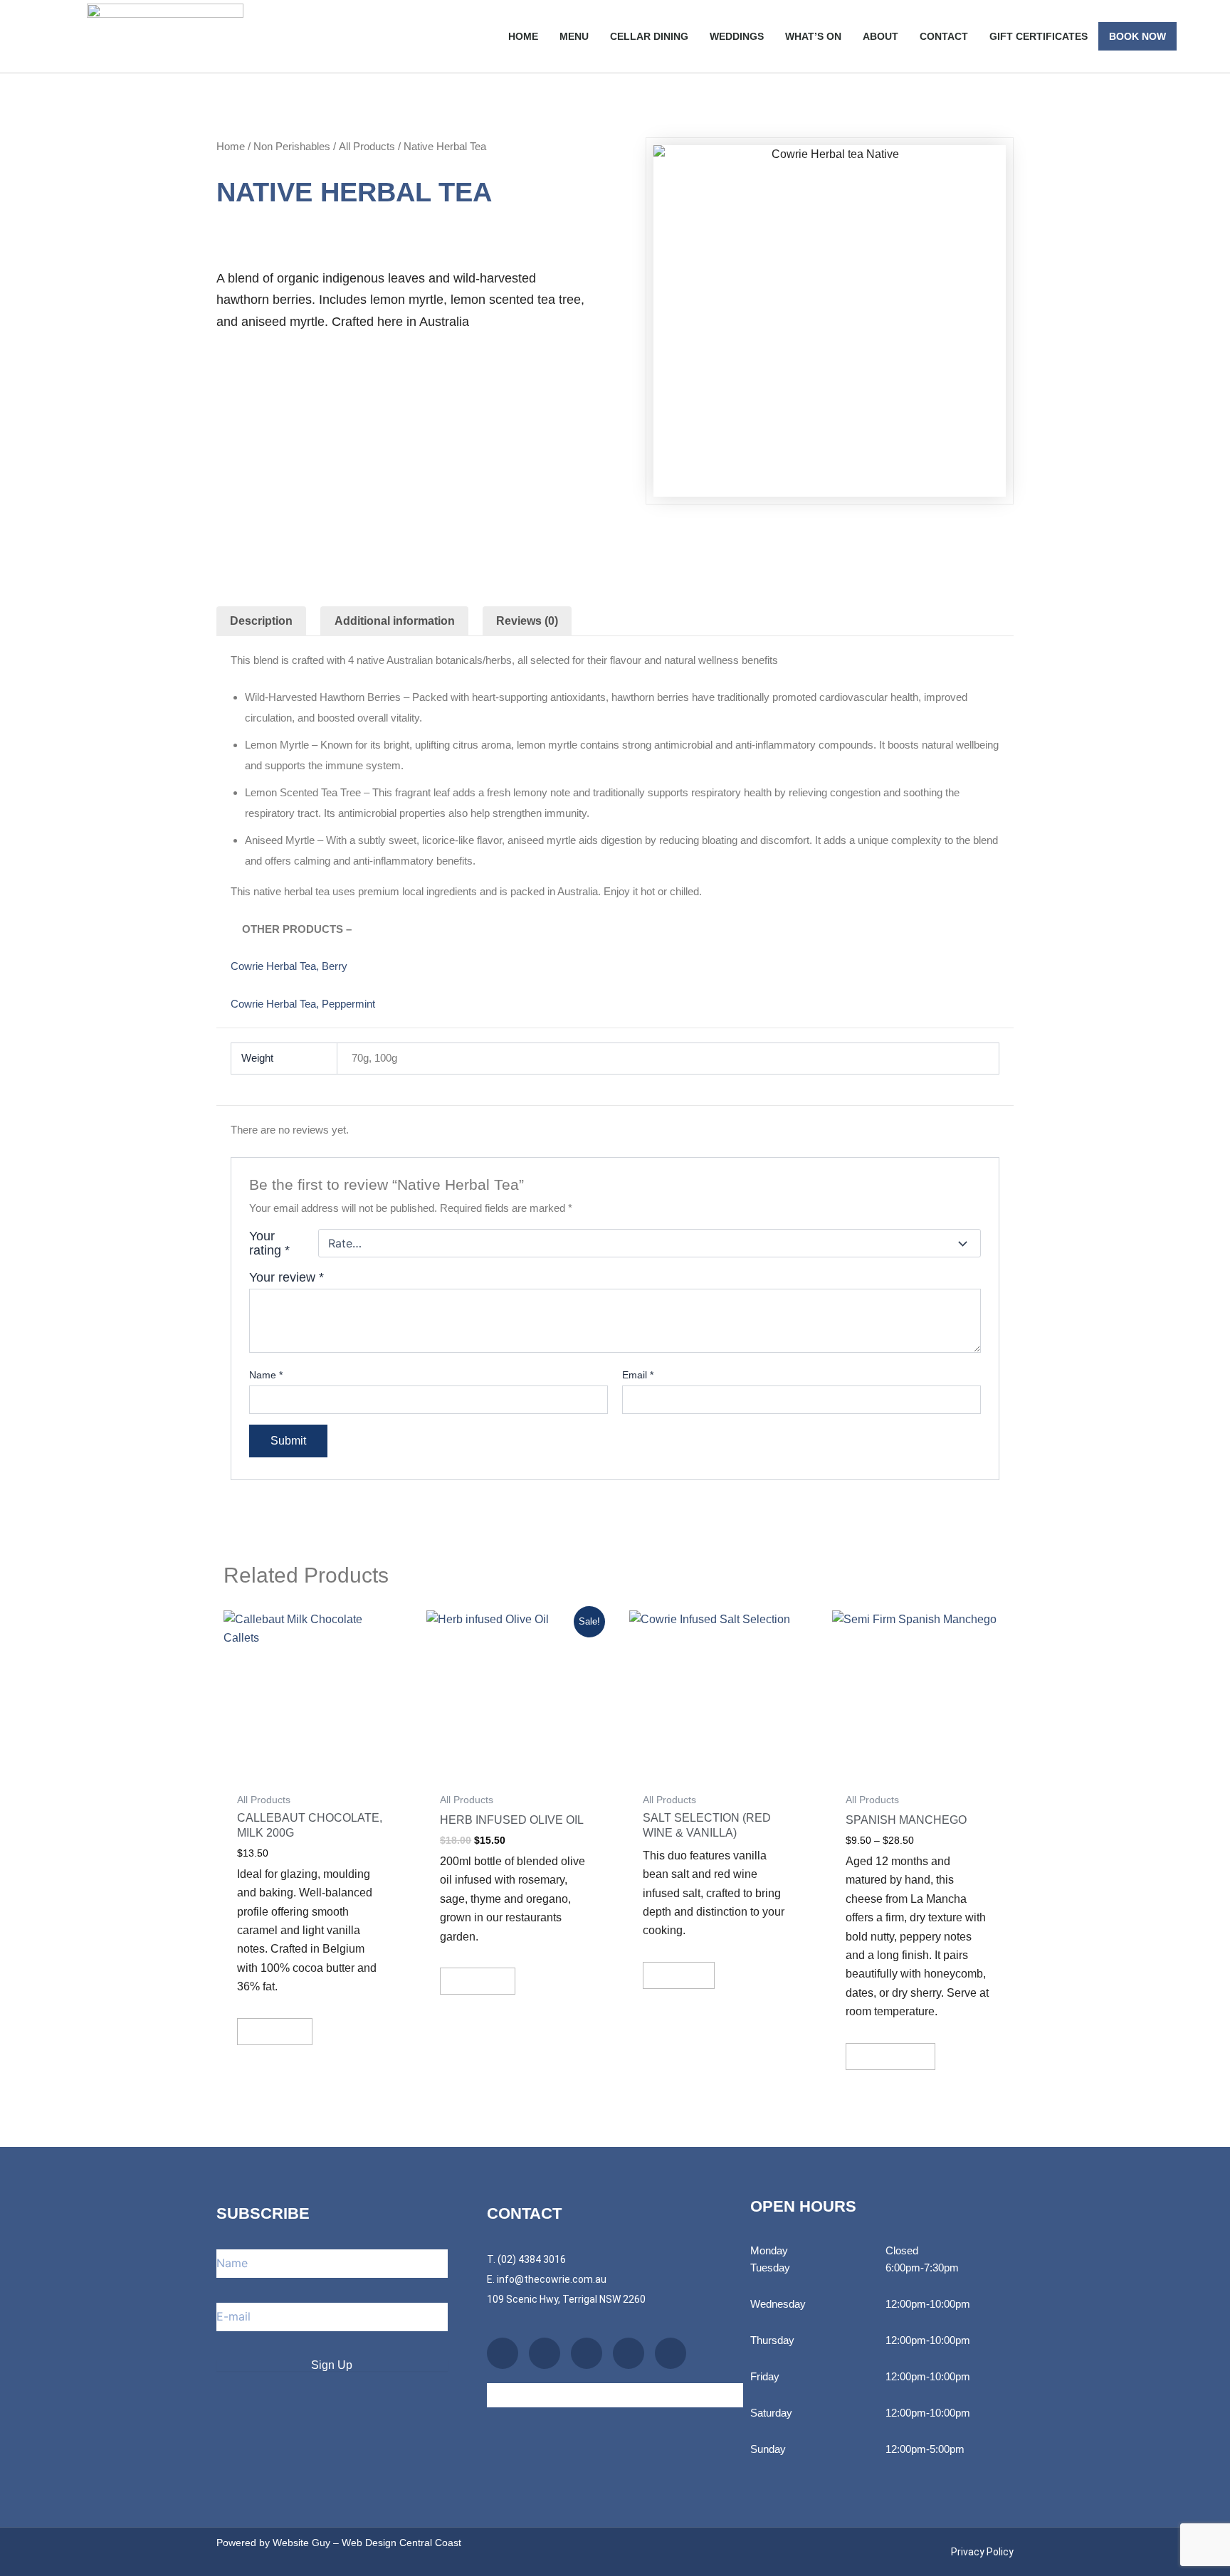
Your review (287, 1277)
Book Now (1137, 36)
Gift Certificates (1039, 36)
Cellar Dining (649, 36)
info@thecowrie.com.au (552, 2279)
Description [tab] (261, 621)
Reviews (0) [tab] (527, 621)
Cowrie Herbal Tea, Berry (289, 966)
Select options (890, 2056)
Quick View (311, 1771)
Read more (679, 1975)
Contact (944, 36)
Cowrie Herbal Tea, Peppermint (303, 1004)
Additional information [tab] (395, 621)
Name (266, 1375)
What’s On (813, 36)
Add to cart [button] (275, 2031)
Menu (574, 36)
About (881, 36)
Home (523, 36)
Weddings (737, 36)
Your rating (269, 1243)
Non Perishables (292, 146)
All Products (367, 146)
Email (638, 1375)
